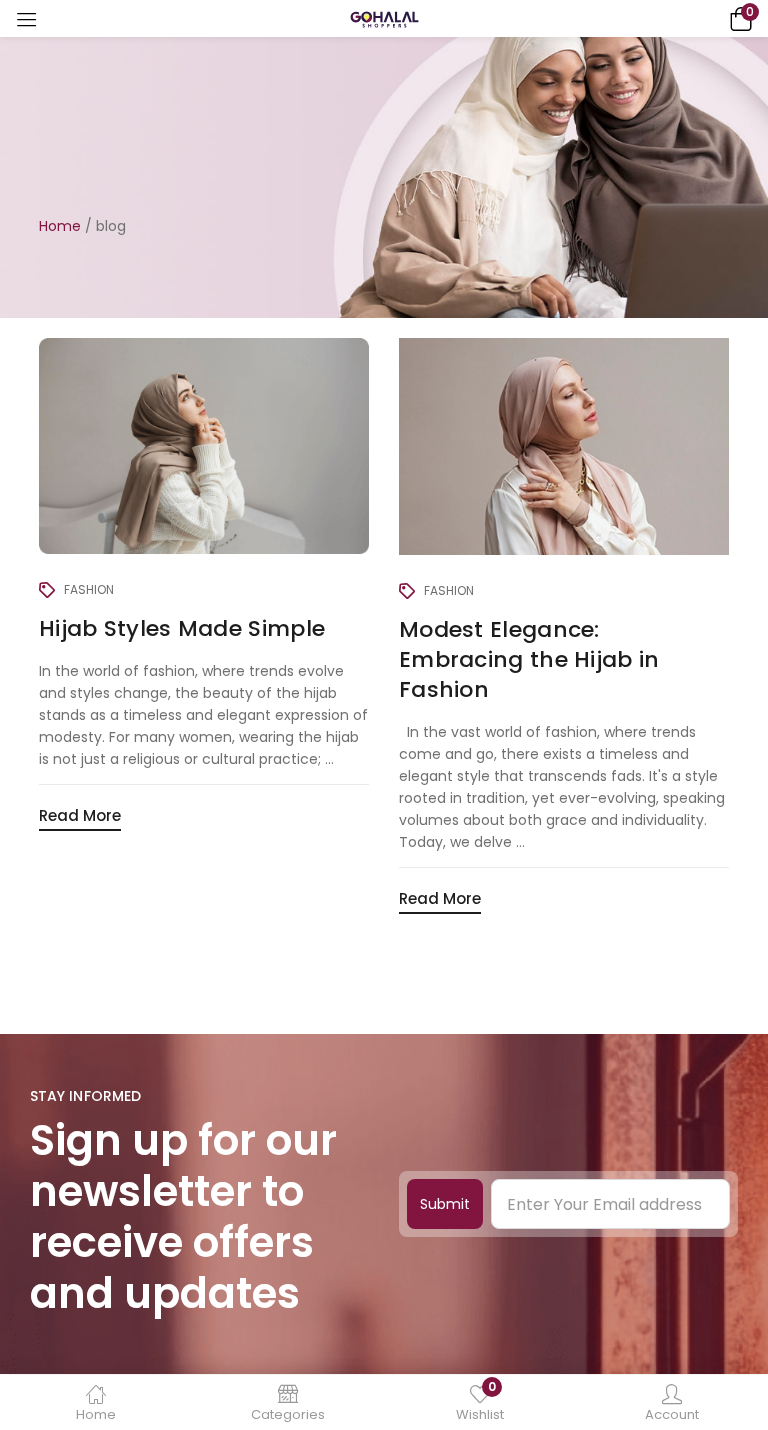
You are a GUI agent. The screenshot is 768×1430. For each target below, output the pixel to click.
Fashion (89, 589)
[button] (738, 18)
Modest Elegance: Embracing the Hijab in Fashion (529, 659)
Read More (80, 815)
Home (60, 226)
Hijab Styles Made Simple (182, 628)
